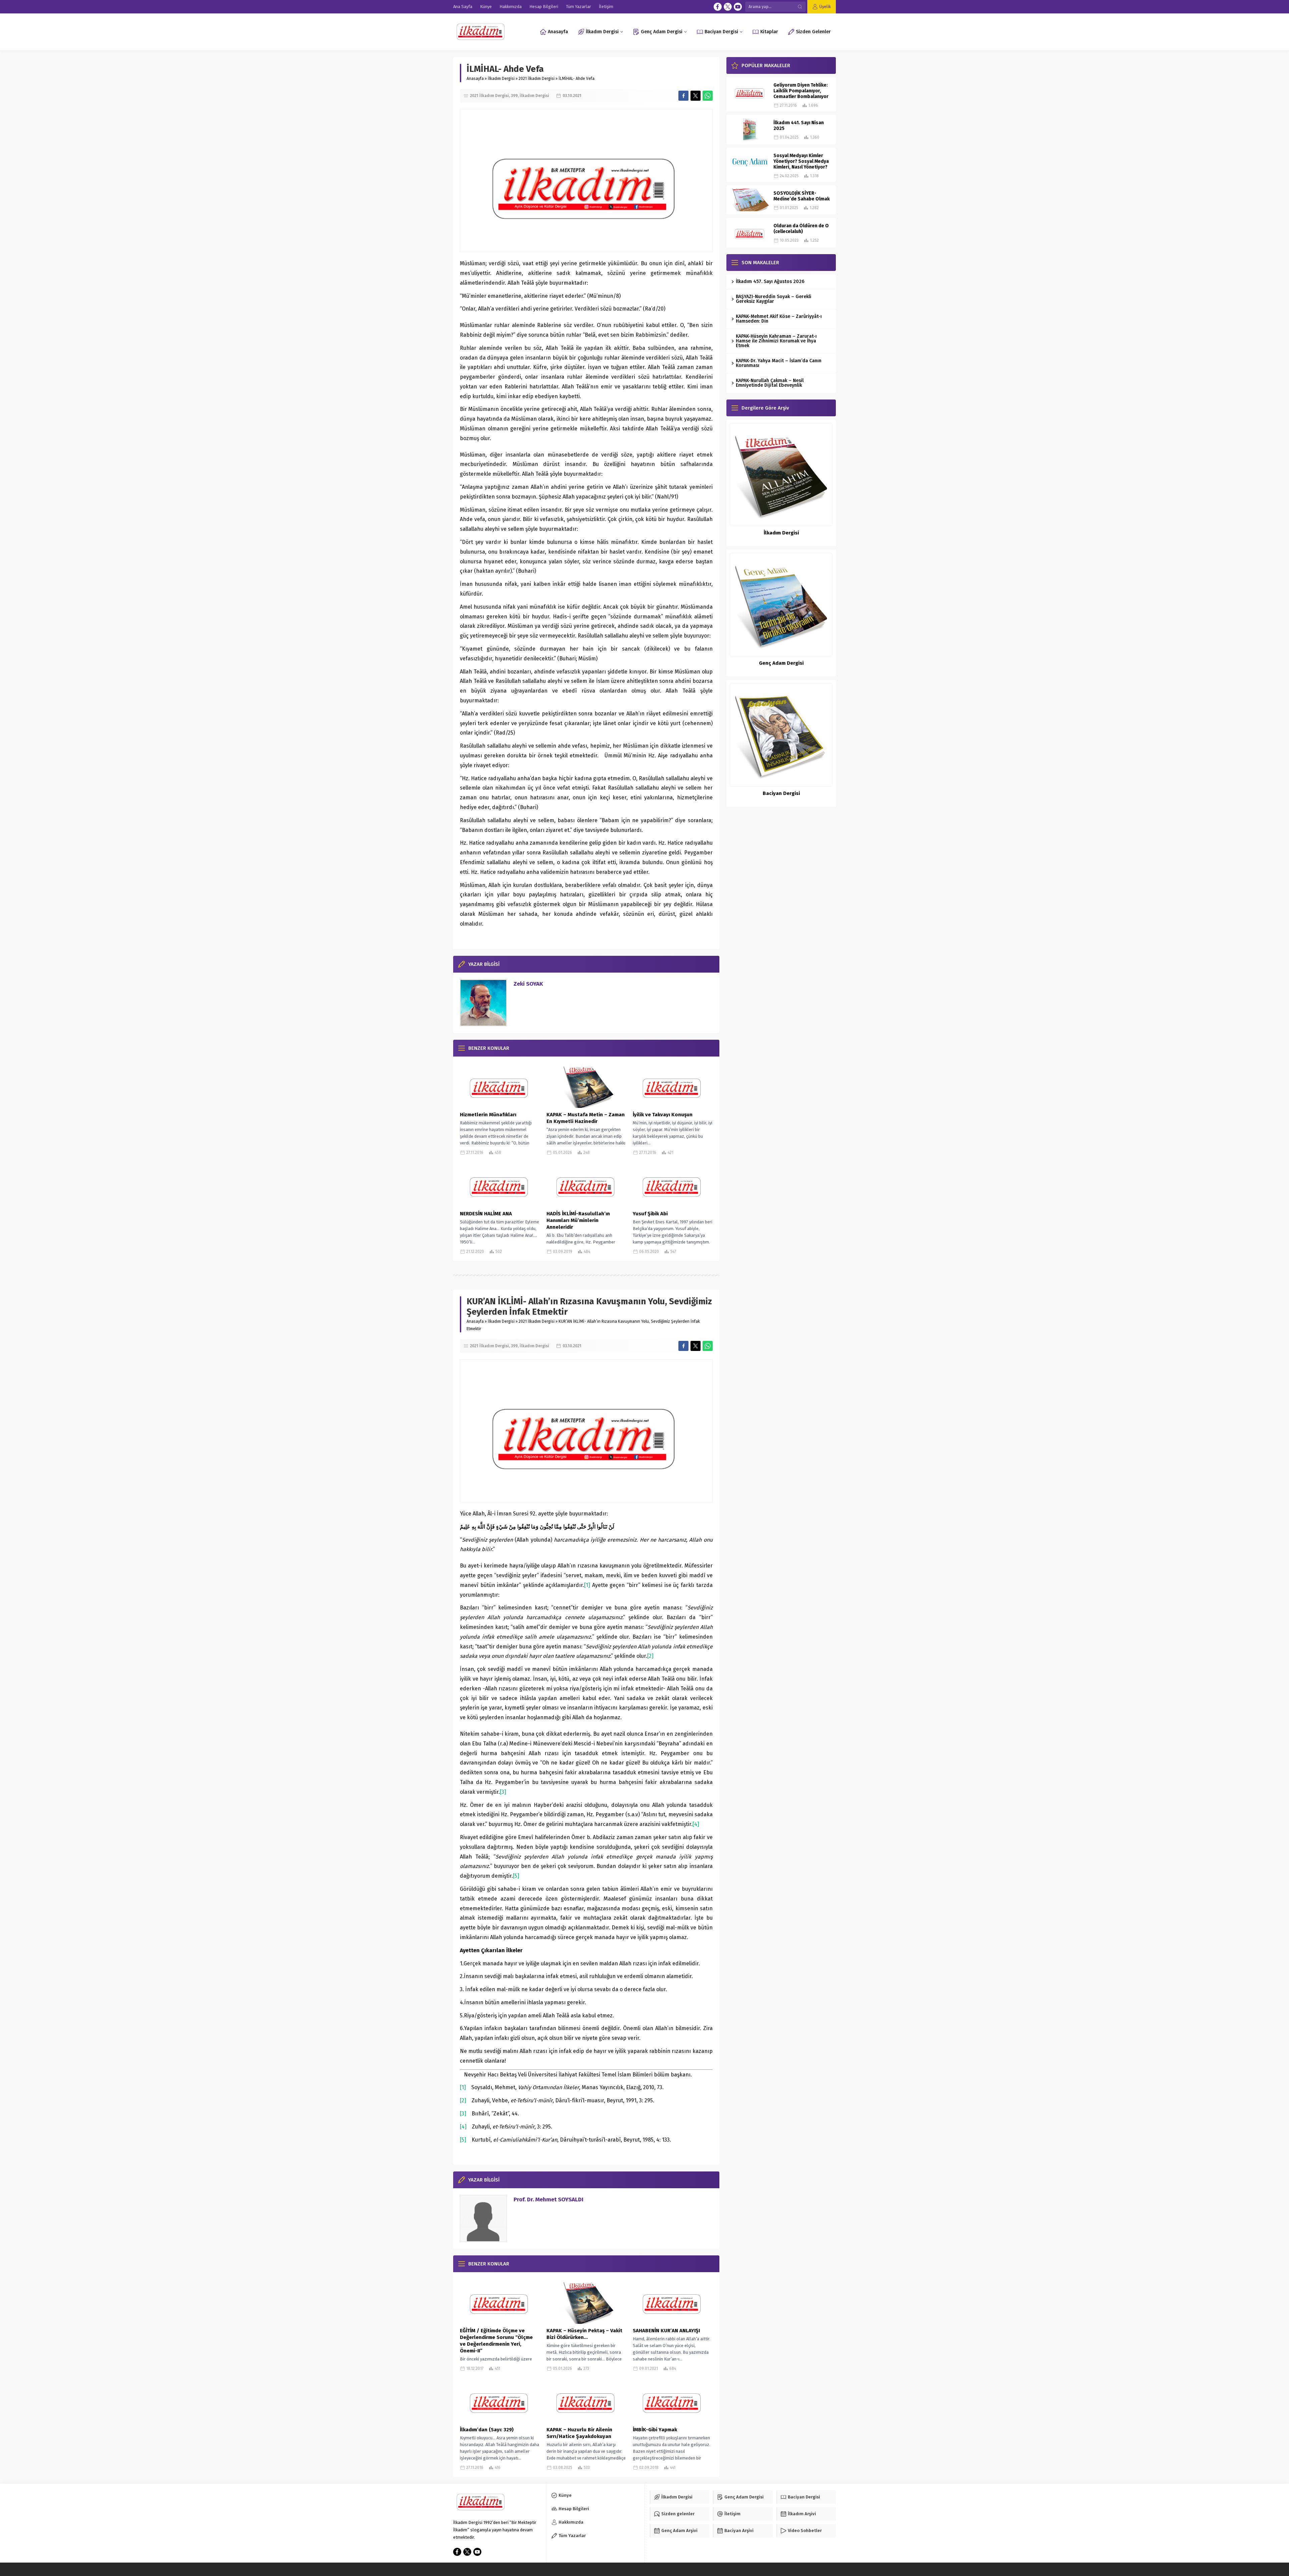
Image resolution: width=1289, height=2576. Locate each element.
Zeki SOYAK (528, 984)
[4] (696, 1824)
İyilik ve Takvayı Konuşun (663, 1115)
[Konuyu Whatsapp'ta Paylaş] (708, 96)
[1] (587, 1585)
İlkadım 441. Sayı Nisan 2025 (799, 126)
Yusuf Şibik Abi (650, 1214)
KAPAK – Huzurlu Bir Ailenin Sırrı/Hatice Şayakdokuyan (579, 2433)
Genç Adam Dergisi (781, 663)
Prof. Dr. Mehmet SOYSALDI (548, 2199)
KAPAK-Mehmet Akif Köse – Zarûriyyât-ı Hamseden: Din (779, 319)
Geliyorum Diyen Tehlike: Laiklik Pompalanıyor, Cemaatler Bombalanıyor (801, 91)
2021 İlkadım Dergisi (537, 79)
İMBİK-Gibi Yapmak (655, 2430)
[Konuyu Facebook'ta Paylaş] (683, 96)
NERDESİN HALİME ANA (486, 1214)
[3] (503, 1792)
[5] (516, 1876)
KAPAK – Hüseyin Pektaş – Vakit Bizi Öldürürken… (584, 2334)
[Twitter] (728, 7)
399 (514, 96)
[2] (650, 1656)
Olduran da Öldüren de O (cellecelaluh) (801, 229)
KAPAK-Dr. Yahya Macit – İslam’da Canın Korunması (779, 363)
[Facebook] (718, 7)
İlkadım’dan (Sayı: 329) (487, 2430)
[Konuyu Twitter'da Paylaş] (696, 96)
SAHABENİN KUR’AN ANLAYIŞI (666, 2331)
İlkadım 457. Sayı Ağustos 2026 (770, 282)
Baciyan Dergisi (781, 793)
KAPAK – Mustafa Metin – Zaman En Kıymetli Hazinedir (586, 1118)
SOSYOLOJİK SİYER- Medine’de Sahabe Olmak (802, 196)
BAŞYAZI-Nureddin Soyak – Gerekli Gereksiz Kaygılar (774, 299)
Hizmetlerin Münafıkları (488, 1115)
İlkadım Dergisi (501, 79)
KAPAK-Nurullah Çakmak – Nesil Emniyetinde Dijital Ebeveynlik (770, 383)
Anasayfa (475, 79)
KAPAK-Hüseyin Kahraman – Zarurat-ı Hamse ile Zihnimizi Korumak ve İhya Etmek (776, 341)
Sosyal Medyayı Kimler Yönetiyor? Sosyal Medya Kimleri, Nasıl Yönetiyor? (801, 161)
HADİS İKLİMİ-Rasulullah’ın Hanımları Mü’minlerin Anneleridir (578, 1220)
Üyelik (825, 7)
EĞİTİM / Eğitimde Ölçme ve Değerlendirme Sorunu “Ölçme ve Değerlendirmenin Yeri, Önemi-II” (496, 2341)
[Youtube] (738, 7)
